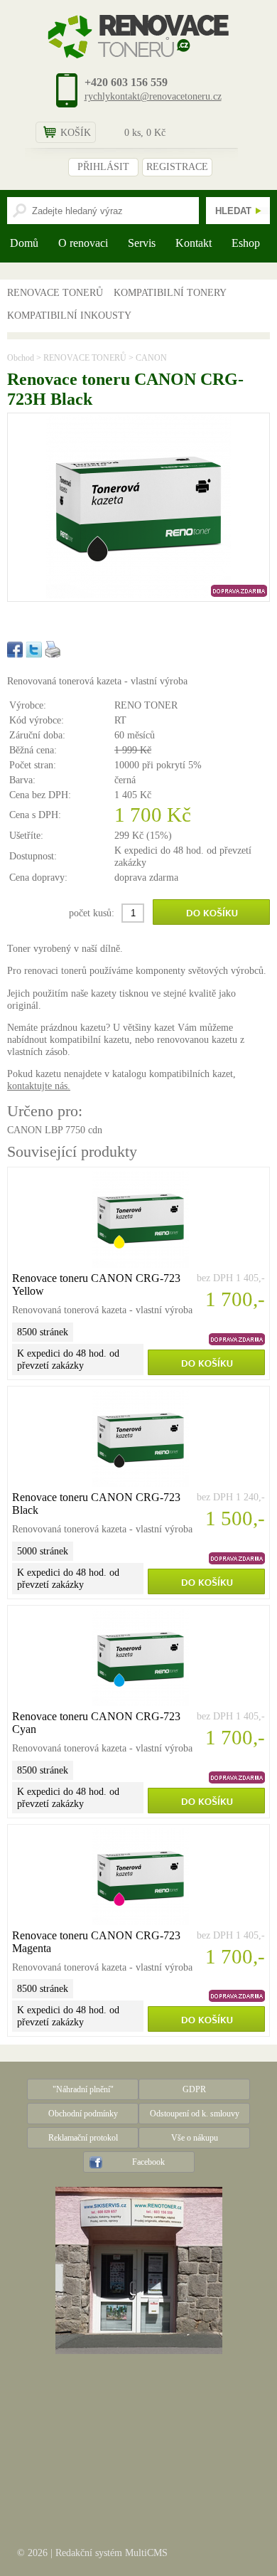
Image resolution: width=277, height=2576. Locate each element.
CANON (151, 358)
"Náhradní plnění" (83, 2089)
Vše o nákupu (195, 2138)
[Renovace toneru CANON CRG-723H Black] (138, 595)
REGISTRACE (177, 167)
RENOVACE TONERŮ (55, 292)
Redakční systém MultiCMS (112, 2553)
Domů (24, 243)
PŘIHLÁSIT (103, 167)
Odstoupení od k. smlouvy (195, 2114)
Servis (142, 243)
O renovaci (83, 243)
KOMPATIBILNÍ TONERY (170, 292)
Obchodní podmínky (83, 2114)
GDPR (194, 2089)
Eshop (246, 243)
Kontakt (194, 243)
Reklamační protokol (83, 2138)
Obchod (21, 358)
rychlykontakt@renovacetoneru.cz (153, 96)
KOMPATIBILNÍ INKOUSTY (69, 315)
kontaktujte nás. (39, 1086)
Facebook (148, 2162)
